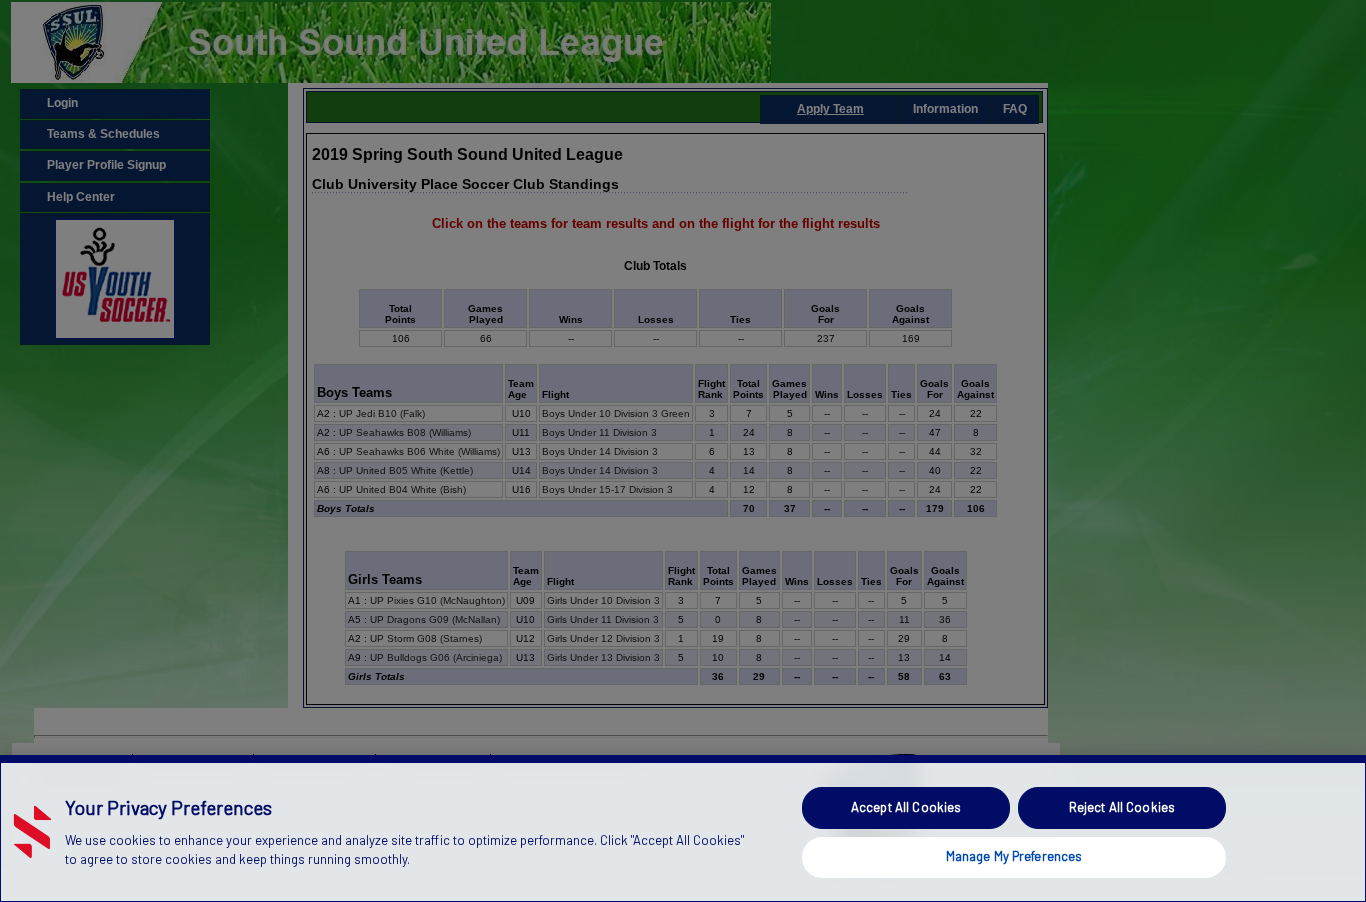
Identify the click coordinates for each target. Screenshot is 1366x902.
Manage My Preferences (1014, 856)
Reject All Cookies (1122, 807)
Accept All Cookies (906, 807)
